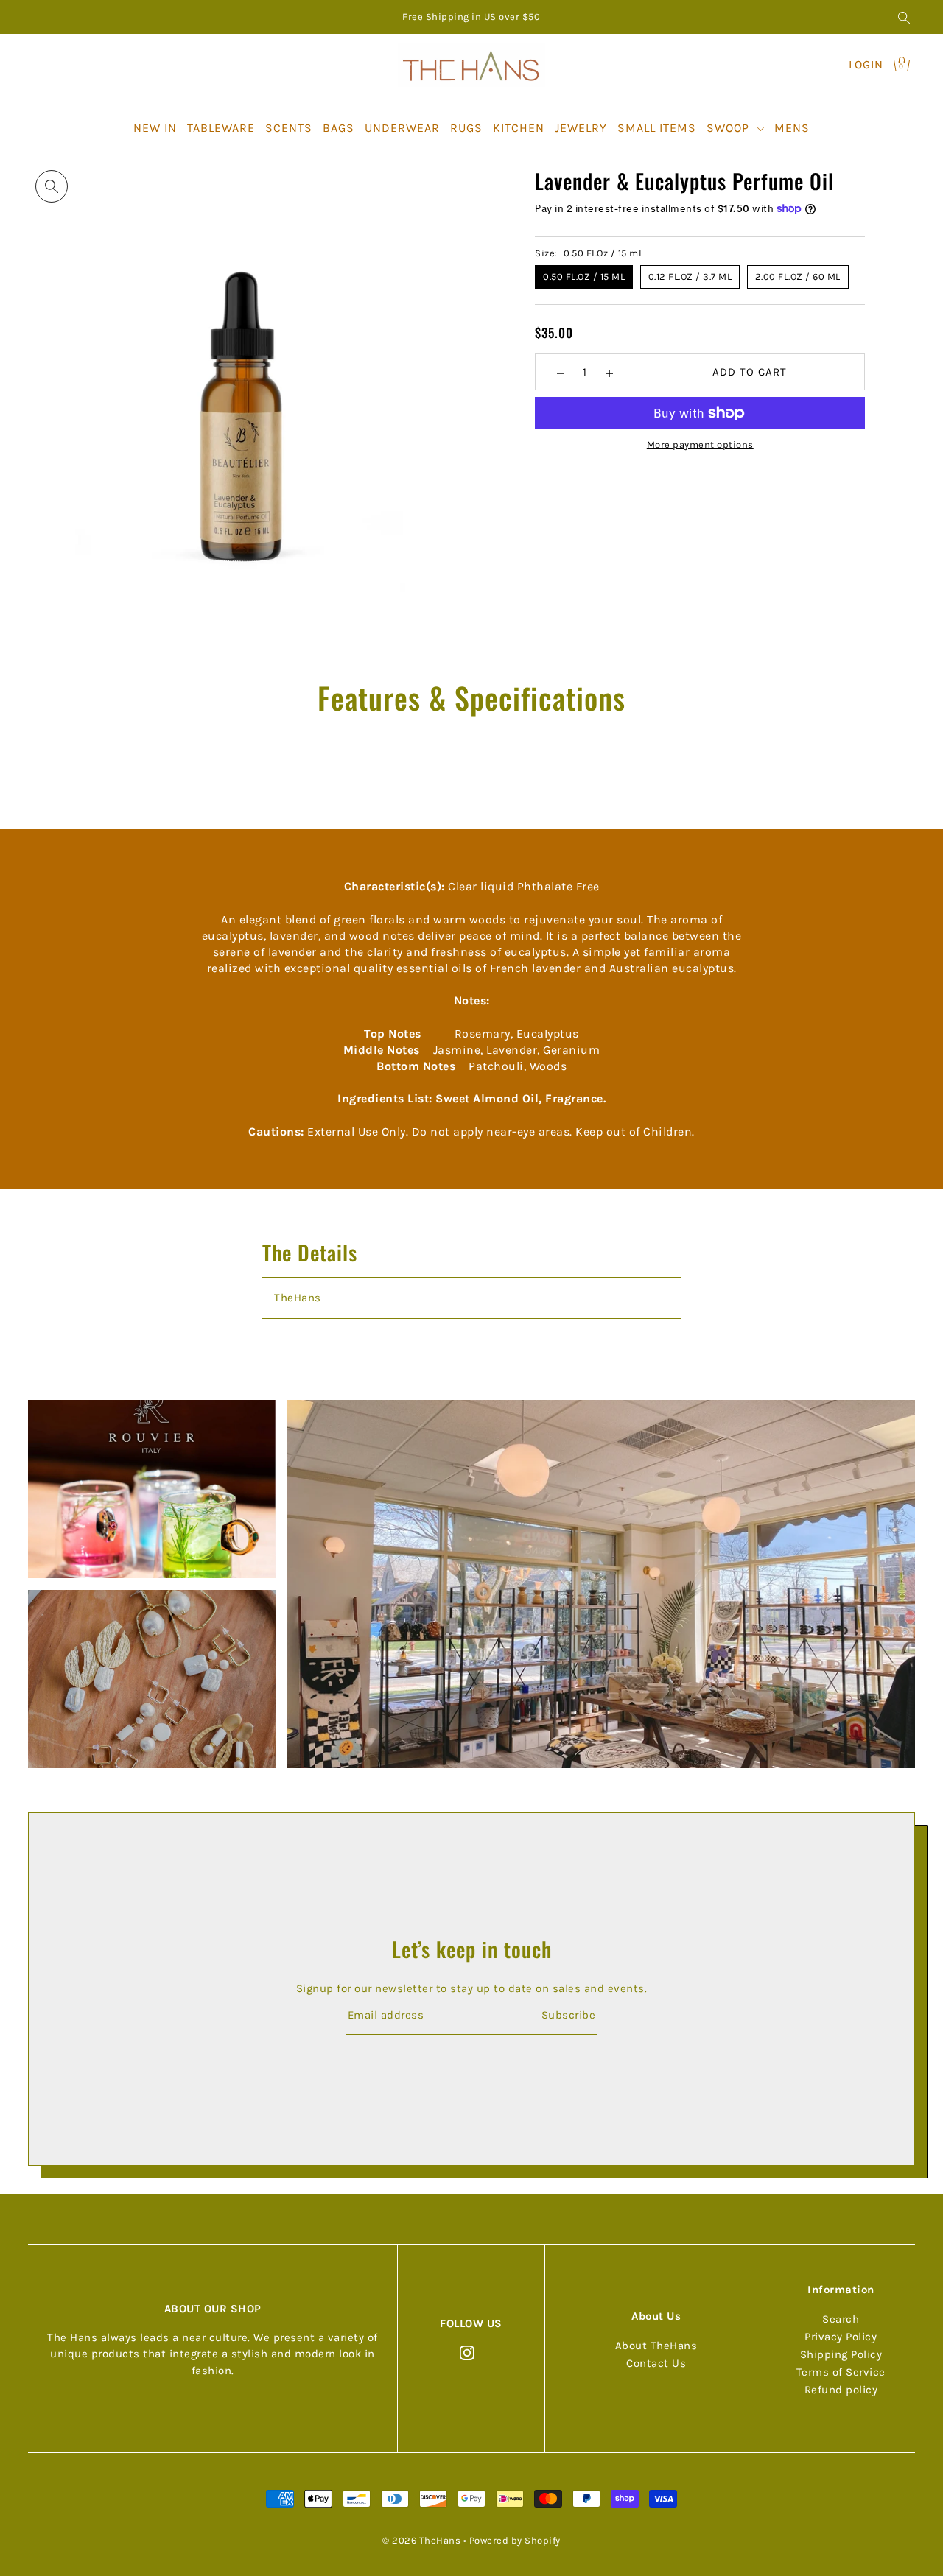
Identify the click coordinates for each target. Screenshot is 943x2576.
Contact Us (656, 2363)
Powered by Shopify (515, 2540)
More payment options (700, 444)
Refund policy (841, 2390)
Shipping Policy (841, 2354)
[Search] (904, 17)
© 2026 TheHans (421, 2540)
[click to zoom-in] (52, 186)
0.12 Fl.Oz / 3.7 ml (690, 277)
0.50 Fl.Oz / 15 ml (584, 277)
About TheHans (656, 2346)
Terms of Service (841, 2372)
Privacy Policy (841, 2337)
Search (841, 2319)
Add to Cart (750, 372)
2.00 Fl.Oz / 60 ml (798, 277)
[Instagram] (467, 2352)
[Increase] (609, 372)
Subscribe (568, 2016)
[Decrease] (560, 372)
